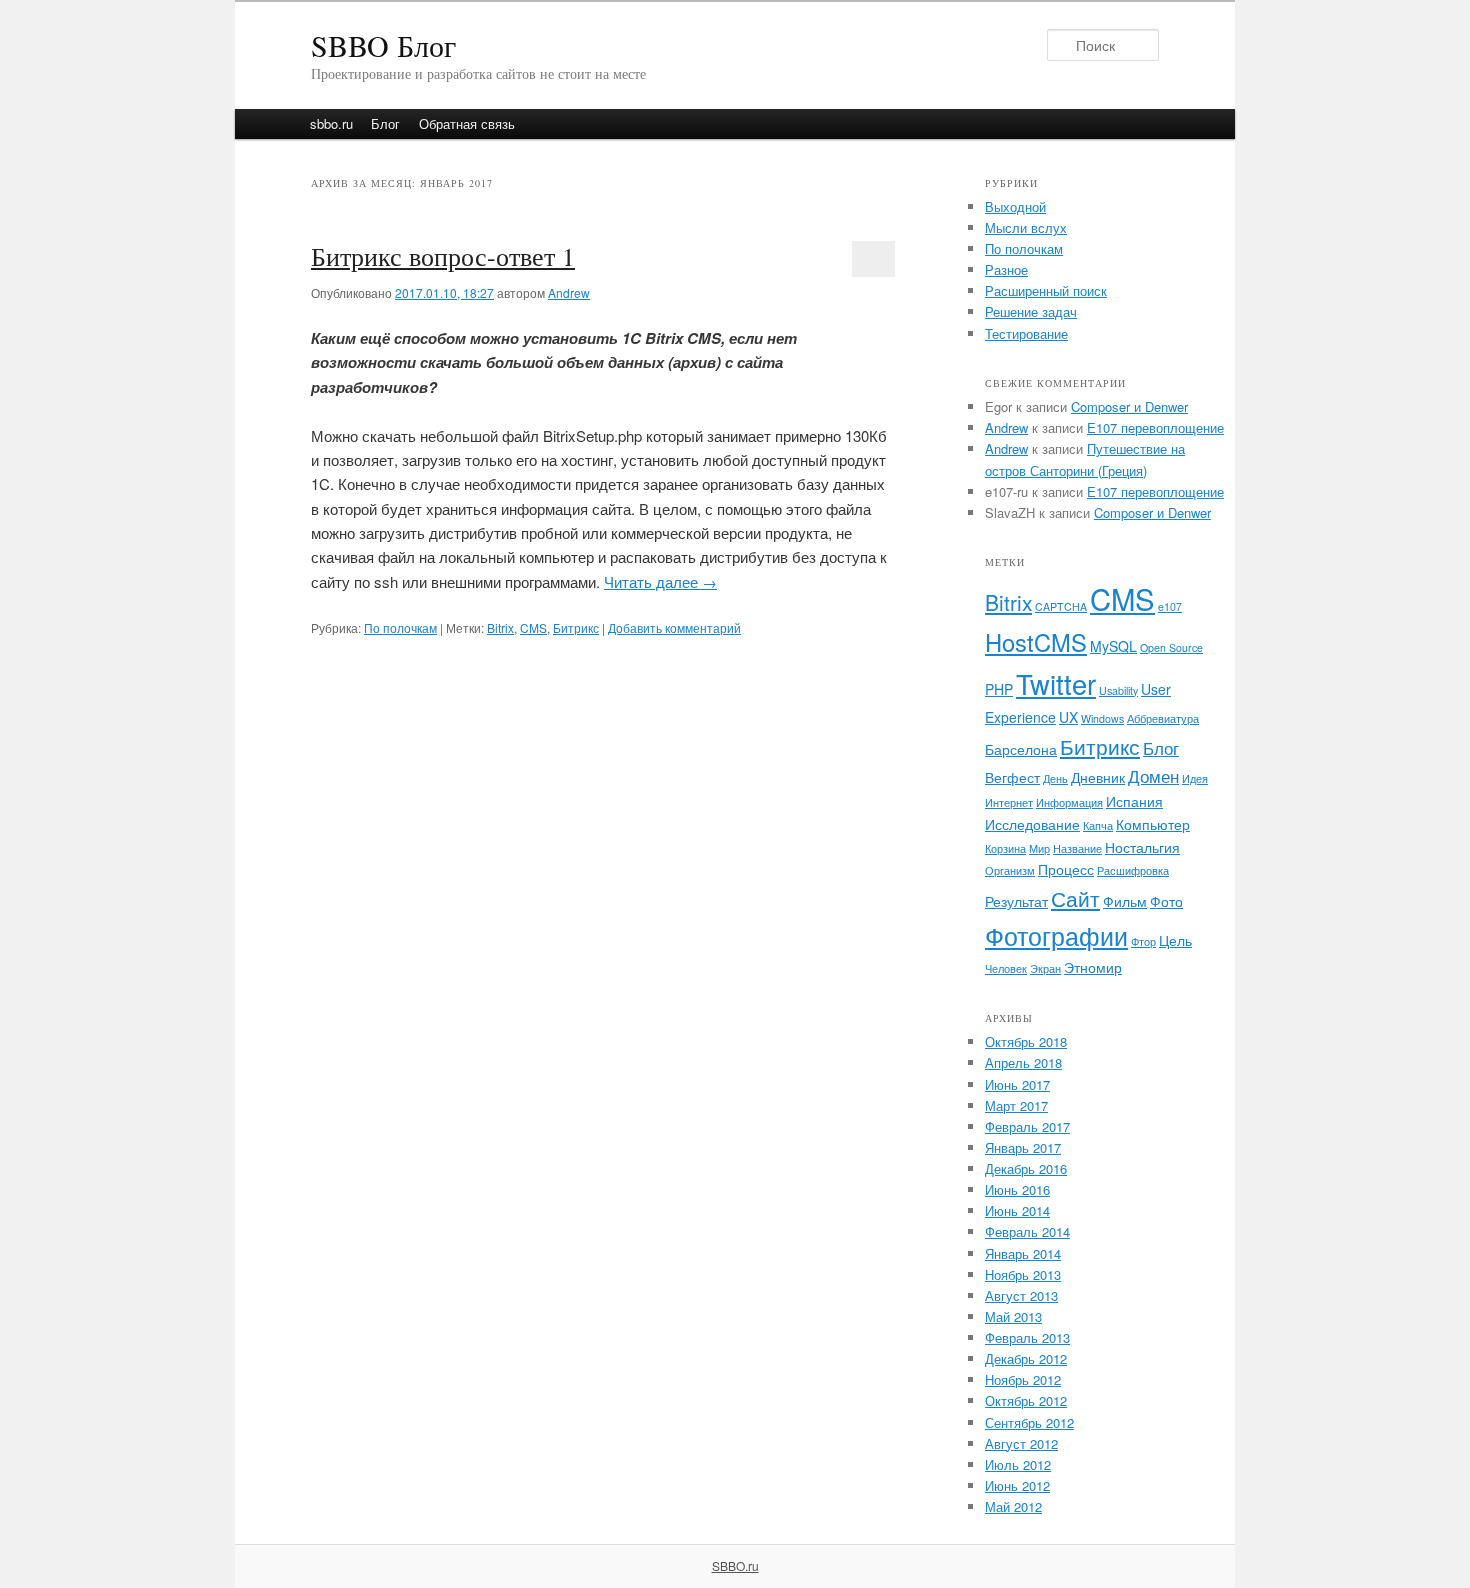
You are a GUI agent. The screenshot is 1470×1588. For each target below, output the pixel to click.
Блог (385, 123)
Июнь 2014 (1017, 1210)
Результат (1016, 901)
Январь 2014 (1023, 1253)
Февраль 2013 (1027, 1337)
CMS (533, 627)
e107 (1170, 606)
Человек (1006, 968)
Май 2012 (1013, 1506)
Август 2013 (1021, 1295)
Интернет (1009, 802)
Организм (1010, 870)
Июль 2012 (1018, 1464)
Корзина (1005, 848)
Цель (1175, 940)
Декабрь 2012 (1026, 1358)
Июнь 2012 (1017, 1485)
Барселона (1021, 749)
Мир (1039, 848)
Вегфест (1012, 777)
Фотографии (1056, 935)
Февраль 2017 (1027, 1126)
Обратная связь (467, 123)
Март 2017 (1016, 1105)
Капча (1098, 825)
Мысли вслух (1026, 227)
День (1055, 778)
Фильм (1125, 901)
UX (1068, 717)
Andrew (569, 292)
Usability (1118, 690)
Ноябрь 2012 (1023, 1379)
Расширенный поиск (1046, 290)
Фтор (1143, 941)
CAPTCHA (1061, 606)
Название (1077, 848)
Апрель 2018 (1023, 1062)
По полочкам (400, 627)
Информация (1069, 802)
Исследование (1032, 824)
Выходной (1015, 206)
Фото (1166, 901)
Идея (1195, 778)
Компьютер (1153, 824)
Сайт (1075, 898)
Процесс (1066, 869)
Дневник (1098, 777)
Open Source (1171, 647)
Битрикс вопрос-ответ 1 (443, 256)
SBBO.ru (735, 1565)
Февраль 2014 (1027, 1231)
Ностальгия (1142, 847)
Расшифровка (1133, 870)
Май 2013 (1013, 1316)
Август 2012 (1021, 1443)
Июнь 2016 (1017, 1189)
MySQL (1113, 646)
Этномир (1093, 967)
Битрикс (576, 627)
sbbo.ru (331, 123)
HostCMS (1036, 642)
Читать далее (660, 581)
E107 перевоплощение (1155, 427)
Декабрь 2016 (1026, 1168)
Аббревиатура (1163, 718)
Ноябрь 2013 (1023, 1274)
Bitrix (500, 627)
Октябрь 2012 (1026, 1400)
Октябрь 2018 (1026, 1041)
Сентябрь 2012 (1029, 1422)
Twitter (1056, 683)
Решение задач (1031, 311)
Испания (1134, 801)
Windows (1102, 718)
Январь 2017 (1023, 1147)
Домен (1153, 776)
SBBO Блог (383, 45)
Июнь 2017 (1017, 1084)
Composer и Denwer (1129, 406)
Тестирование (1026, 333)
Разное (1006, 269)
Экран (1045, 968)
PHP (999, 689)
